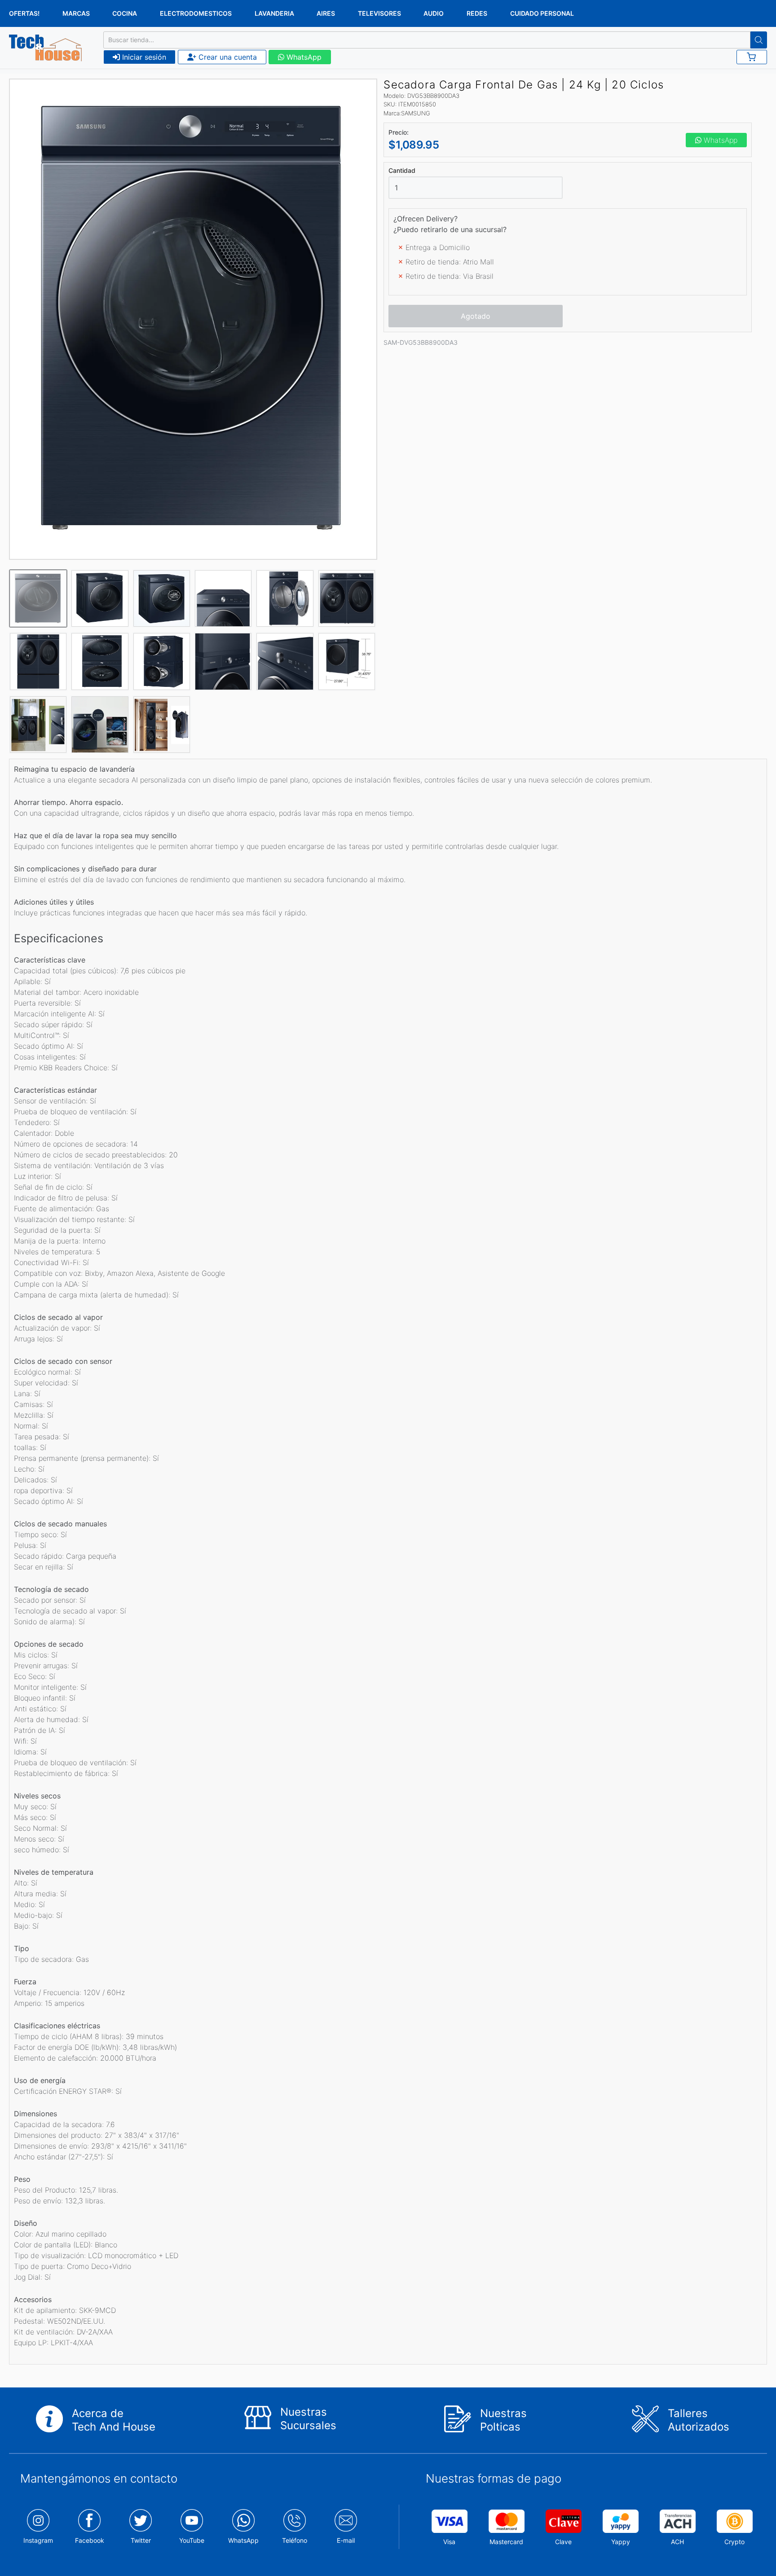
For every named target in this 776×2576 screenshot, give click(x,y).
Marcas (76, 13)
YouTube (192, 2540)
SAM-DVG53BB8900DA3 (421, 342)
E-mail (346, 2540)
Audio (434, 13)
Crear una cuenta (227, 57)
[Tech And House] (45, 48)
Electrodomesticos (196, 13)
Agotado (476, 316)
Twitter (141, 2540)
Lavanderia (274, 13)
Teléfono (295, 2540)
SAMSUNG (416, 113)
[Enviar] (759, 40)
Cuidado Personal (542, 13)
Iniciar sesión (143, 57)
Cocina (125, 13)
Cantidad (402, 171)
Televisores (379, 13)
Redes (477, 13)
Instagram (38, 2540)
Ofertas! (24, 13)
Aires (326, 13)
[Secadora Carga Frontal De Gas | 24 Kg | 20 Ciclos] (193, 319)
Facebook (90, 2540)
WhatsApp (303, 57)
